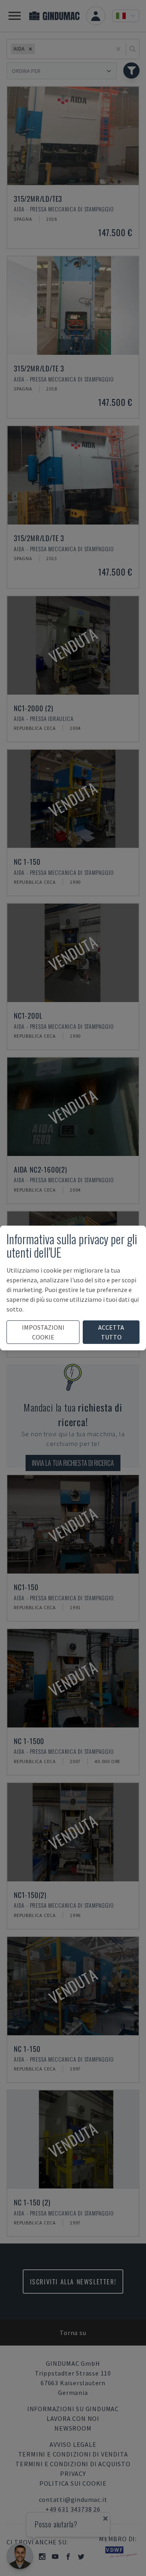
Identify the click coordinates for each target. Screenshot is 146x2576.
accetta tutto (111, 1332)
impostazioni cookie (43, 1332)
